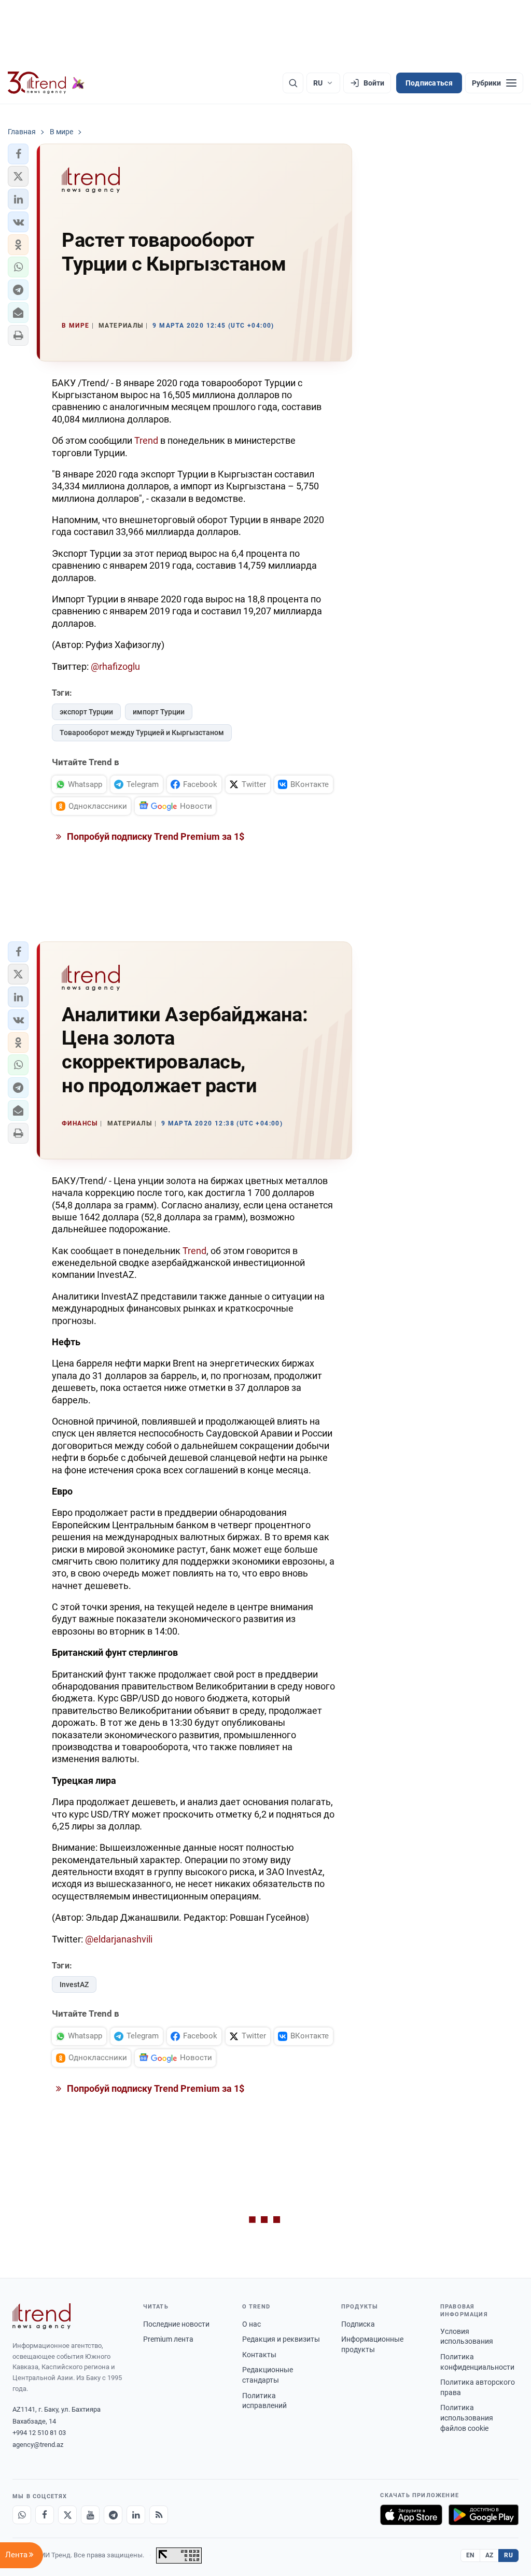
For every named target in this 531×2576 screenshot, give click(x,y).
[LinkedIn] (136, 2515)
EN (470, 2555)
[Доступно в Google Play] (484, 2515)
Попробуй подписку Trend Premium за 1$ (155, 836)
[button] (18, 154)
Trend (147, 440)
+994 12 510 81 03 (39, 2433)
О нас (251, 2324)
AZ (490, 2555)
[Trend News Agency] (41, 2316)
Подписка (358, 2324)
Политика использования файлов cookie (467, 2418)
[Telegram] (113, 2515)
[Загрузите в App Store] (411, 2515)
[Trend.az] (46, 83)
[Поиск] (293, 83)
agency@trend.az (38, 2445)
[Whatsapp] (22, 2515)
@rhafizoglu (115, 666)
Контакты (259, 2355)
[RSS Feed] (159, 2515)
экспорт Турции (86, 712)
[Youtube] (90, 2515)
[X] (67, 2515)
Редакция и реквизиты (281, 2339)
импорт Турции (159, 712)
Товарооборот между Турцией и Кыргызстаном (142, 733)
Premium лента (168, 2339)
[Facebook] (45, 2515)
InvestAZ (74, 1984)
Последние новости (176, 2324)
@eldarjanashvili (119, 1939)
